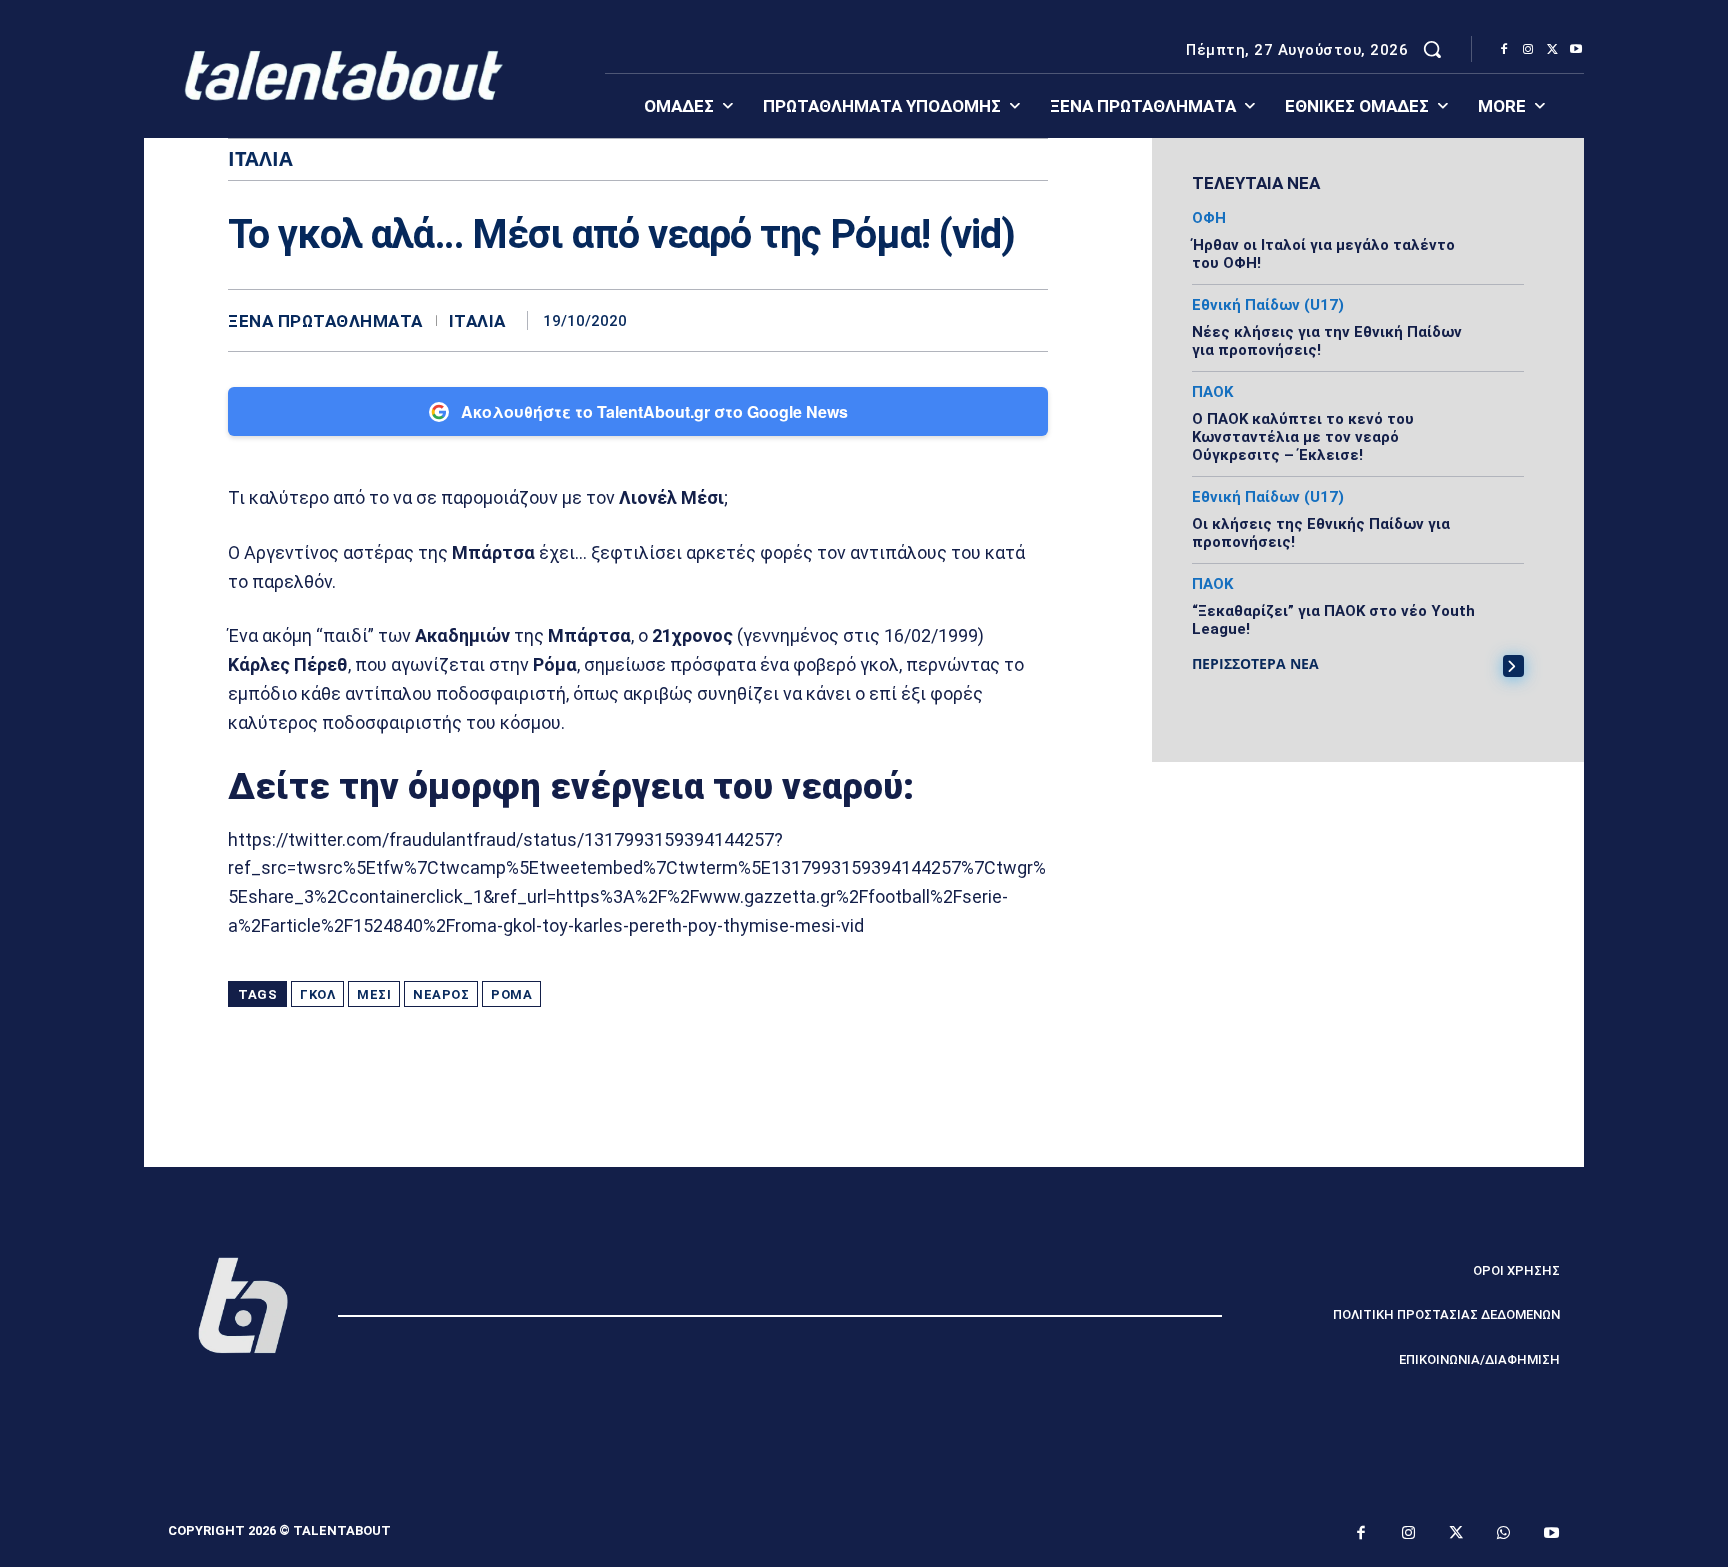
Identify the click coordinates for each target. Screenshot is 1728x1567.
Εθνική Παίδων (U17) (1268, 305)
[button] (1432, 49)
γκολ (317, 994)
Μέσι (374, 994)
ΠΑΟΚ (1212, 392)
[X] (1552, 50)
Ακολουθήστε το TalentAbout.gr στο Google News (654, 411)
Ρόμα (511, 994)
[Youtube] (1576, 50)
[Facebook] (1504, 50)
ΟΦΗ (1209, 218)
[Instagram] (1528, 50)
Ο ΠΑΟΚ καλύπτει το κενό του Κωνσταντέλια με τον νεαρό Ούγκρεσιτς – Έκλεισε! (1303, 437)
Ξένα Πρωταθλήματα (325, 321)
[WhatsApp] (1028, 320)
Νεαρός (441, 994)
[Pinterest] (982, 320)
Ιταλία (477, 321)
